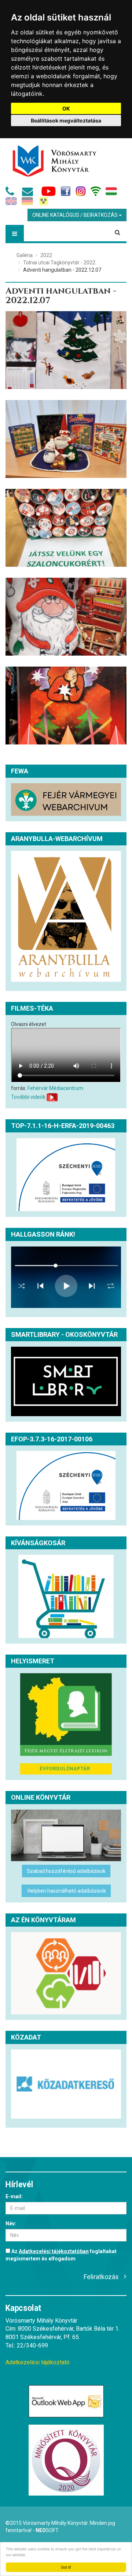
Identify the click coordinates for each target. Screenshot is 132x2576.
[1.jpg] (66, 350)
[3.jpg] (66, 528)
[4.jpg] (66, 617)
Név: (11, 2224)
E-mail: (14, 2196)
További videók (28, 1097)
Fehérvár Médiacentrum (55, 1088)
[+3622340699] (11, 193)
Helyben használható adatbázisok (66, 1891)
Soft (47, 2530)
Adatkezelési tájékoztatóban (54, 2251)
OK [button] (66, 108)
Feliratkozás (101, 2277)
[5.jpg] (66, 706)
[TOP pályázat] (66, 1175)
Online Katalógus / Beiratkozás (76, 215)
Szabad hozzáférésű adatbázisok (66, 1871)
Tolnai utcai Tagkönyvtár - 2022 (59, 263)
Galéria (25, 255)
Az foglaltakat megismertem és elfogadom (61, 2255)
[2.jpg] (66, 439)
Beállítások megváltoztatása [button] (66, 120)
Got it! (66, 2567)
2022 (46, 255)
